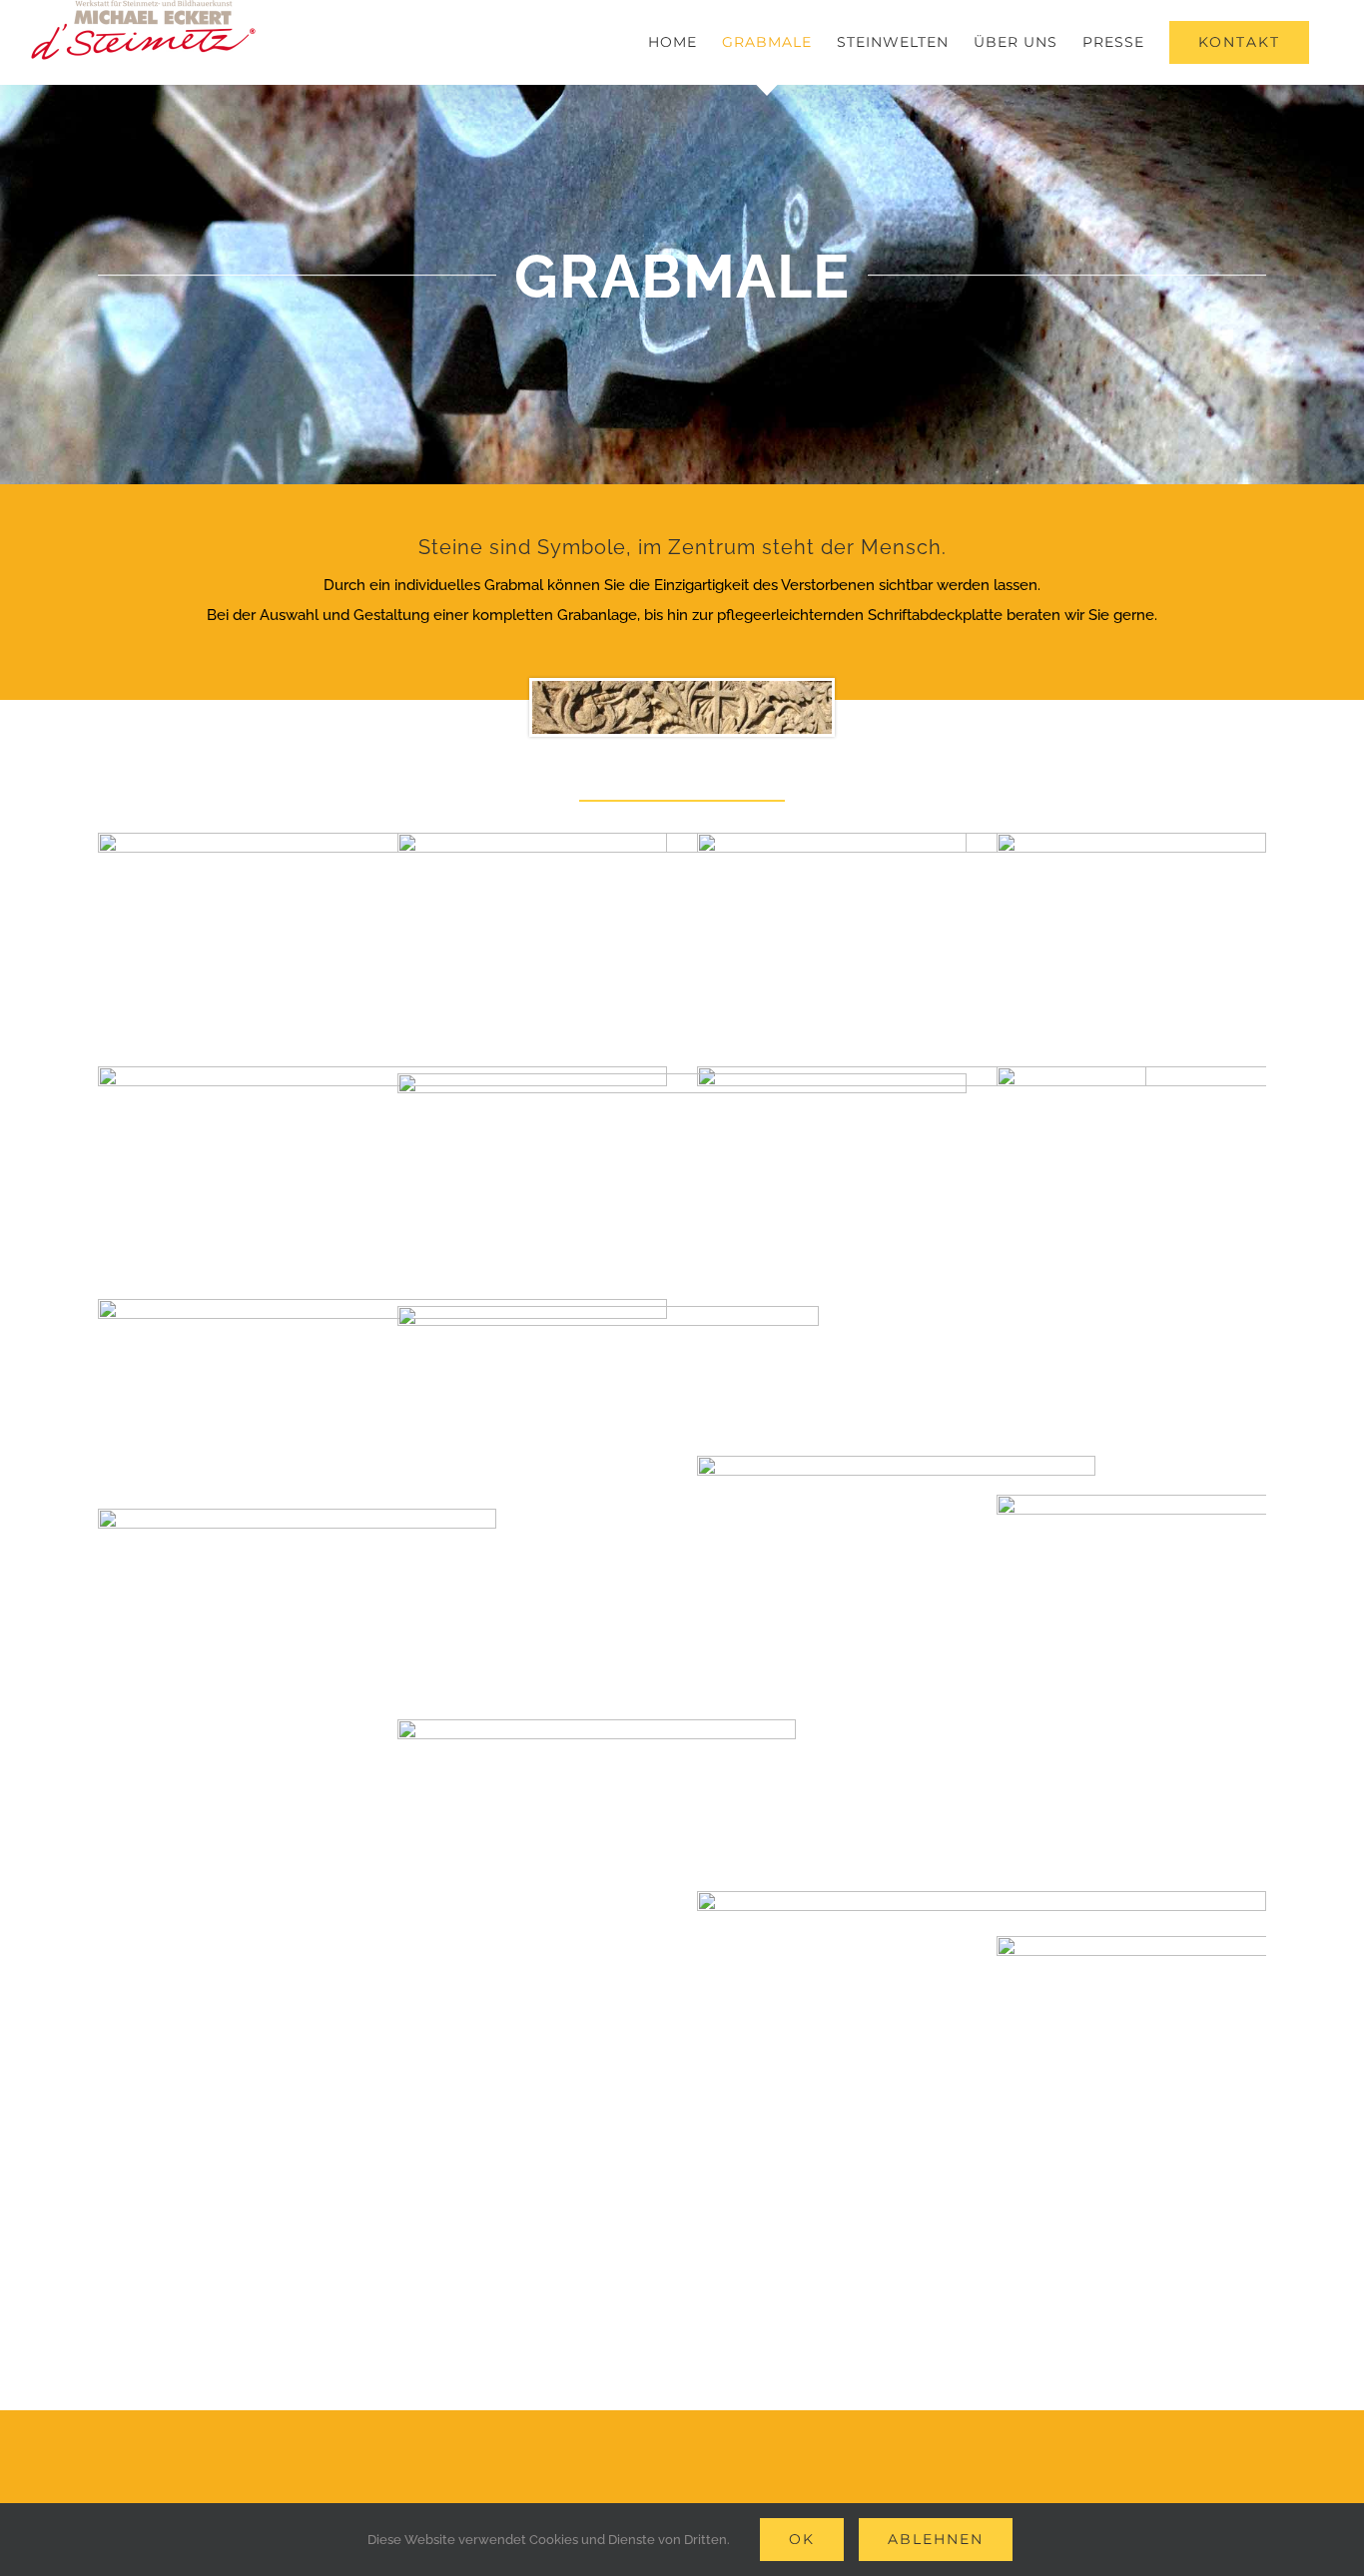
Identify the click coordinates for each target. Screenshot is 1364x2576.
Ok (802, 2539)
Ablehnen (936, 2539)
